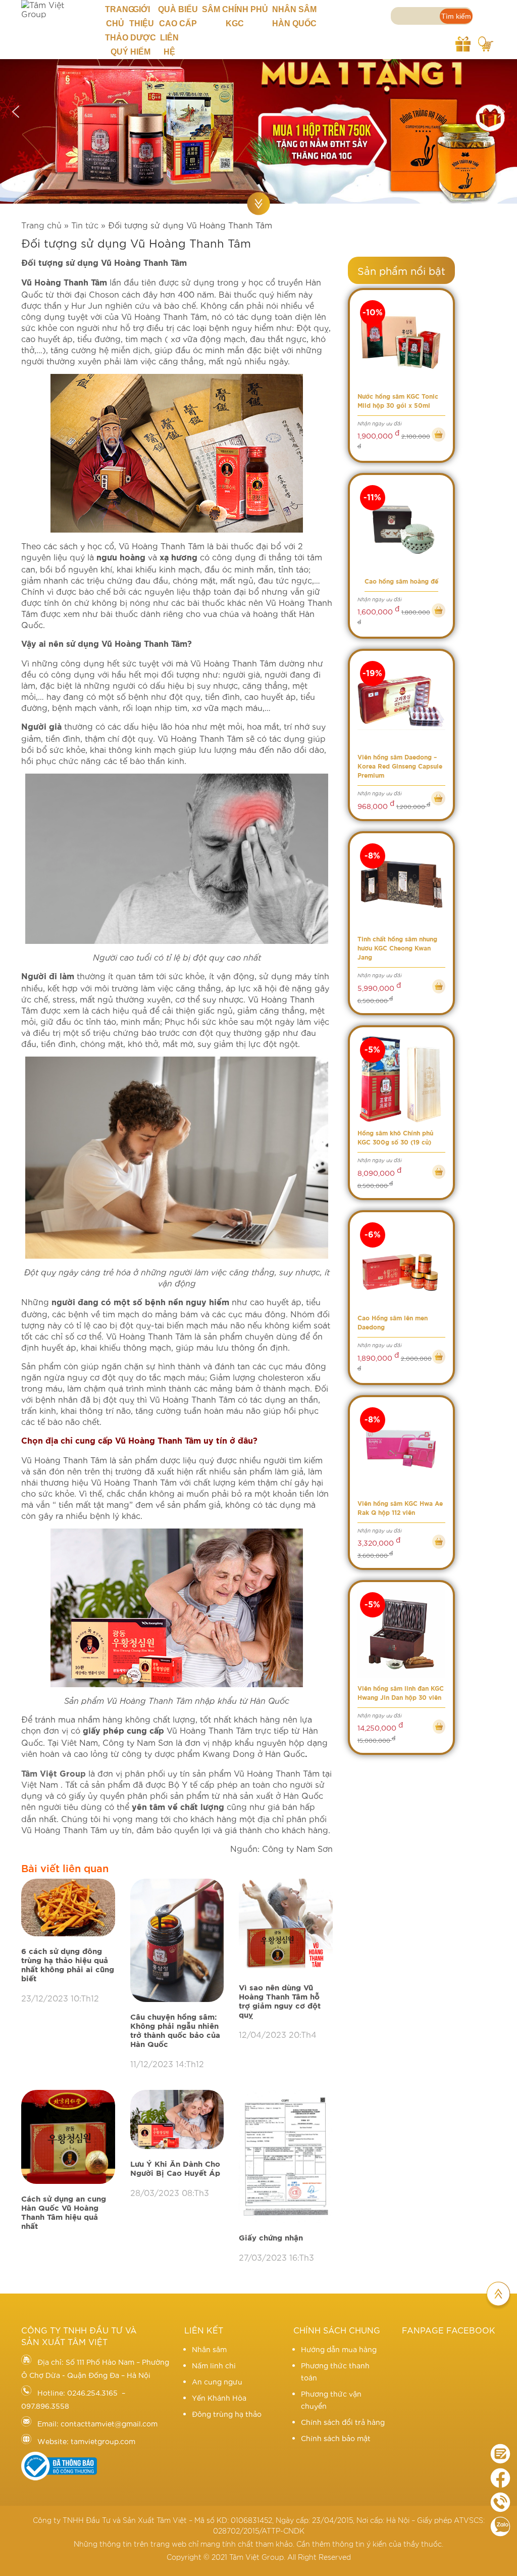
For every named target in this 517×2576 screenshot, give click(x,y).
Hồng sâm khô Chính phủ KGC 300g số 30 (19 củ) (395, 1138)
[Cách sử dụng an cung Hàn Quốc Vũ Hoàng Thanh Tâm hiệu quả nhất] (68, 2137)
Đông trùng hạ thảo (227, 2414)
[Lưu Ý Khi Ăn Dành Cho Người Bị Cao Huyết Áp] (177, 2120)
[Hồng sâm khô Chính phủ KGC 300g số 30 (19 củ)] (402, 1080)
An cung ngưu (217, 2381)
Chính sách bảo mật (336, 2438)
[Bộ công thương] (59, 2477)
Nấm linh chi (214, 2365)
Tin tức (85, 225)
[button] (16, 112)
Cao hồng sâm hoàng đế (401, 582)
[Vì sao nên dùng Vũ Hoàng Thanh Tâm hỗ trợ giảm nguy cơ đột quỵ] (286, 1926)
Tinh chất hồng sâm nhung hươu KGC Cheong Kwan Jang (397, 948)
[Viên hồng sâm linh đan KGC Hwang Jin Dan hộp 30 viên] (402, 1634)
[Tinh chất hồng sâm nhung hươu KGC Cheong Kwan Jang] (402, 886)
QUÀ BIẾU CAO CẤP (178, 16)
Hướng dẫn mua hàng (339, 2349)
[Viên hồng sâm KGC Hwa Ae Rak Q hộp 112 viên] (402, 1449)
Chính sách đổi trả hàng (343, 2422)
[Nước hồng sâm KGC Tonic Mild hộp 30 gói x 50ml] (402, 342)
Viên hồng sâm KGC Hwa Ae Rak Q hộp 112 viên (400, 1508)
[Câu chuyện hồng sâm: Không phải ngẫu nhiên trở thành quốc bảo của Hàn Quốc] (177, 1941)
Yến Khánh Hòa (219, 2398)
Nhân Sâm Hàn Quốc (294, 16)
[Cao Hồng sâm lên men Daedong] (402, 1265)
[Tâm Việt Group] (55, 9)
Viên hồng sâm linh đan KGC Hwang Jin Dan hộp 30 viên (401, 1693)
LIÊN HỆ (169, 45)
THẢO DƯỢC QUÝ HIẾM (131, 45)
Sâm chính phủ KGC (235, 16)
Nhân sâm (209, 2349)
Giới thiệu (142, 16)
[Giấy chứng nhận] (286, 2157)
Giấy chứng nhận (271, 2238)
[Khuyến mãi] (463, 42)
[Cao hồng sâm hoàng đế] (402, 527)
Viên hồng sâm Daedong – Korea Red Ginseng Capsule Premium (400, 767)
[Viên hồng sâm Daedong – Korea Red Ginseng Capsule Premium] (402, 703)
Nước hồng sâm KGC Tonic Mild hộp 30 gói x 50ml (398, 401)
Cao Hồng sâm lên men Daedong (393, 1323)
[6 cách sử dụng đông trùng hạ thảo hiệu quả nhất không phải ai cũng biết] (68, 1908)
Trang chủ (115, 16)
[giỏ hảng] (486, 42)
